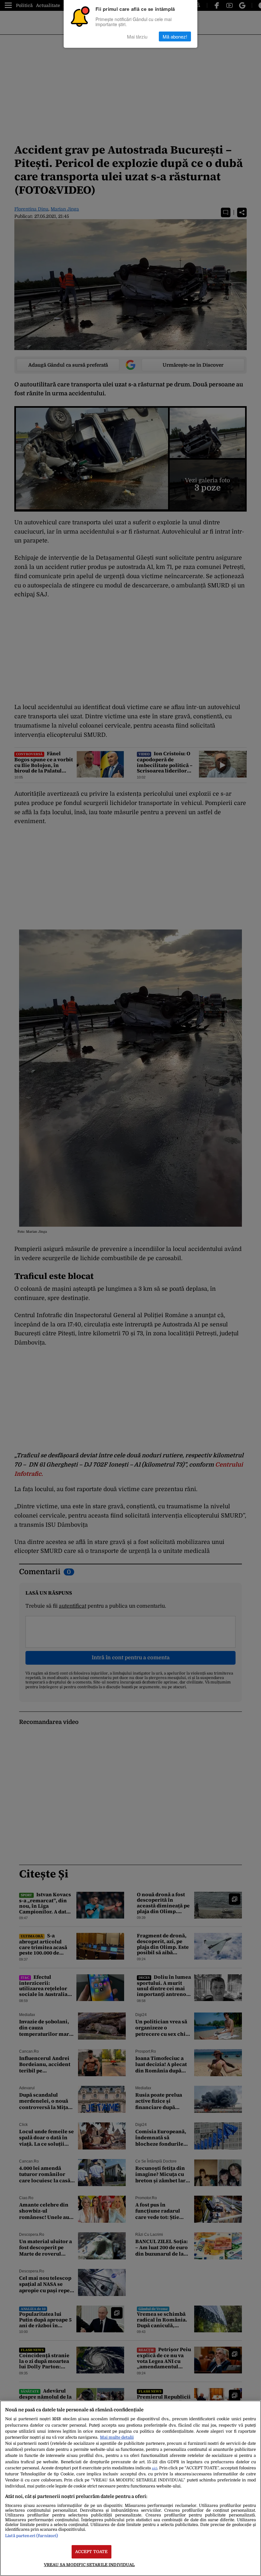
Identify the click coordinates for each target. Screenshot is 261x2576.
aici (155, 2468)
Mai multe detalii (117, 2437)
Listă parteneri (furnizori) (32, 2536)
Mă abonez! (175, 36)
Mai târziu (137, 36)
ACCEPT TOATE (92, 2552)
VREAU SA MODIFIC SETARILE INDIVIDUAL (89, 2565)
